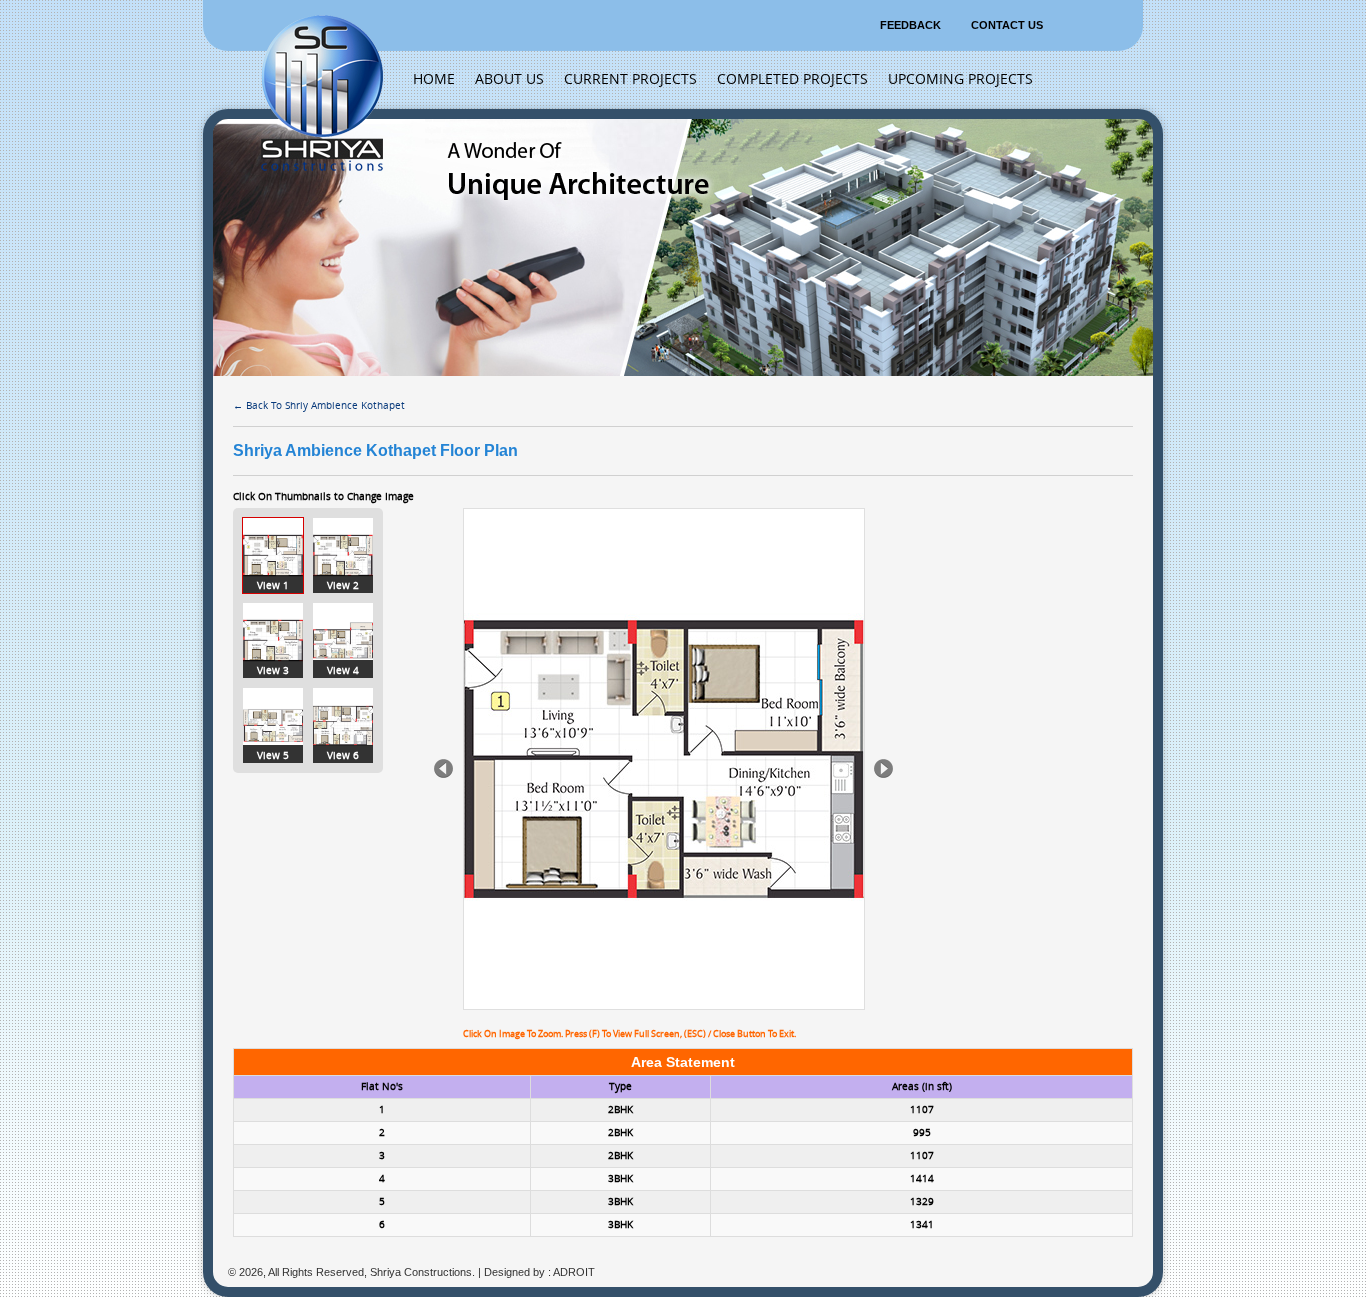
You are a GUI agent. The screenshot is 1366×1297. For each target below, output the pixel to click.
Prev (443, 768)
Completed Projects (792, 79)
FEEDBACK (910, 25)
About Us (509, 79)
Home (434, 79)
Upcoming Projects (960, 79)
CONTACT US (1007, 25)
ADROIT (574, 1272)
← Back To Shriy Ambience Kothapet (319, 406)
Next (883, 768)
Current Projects (630, 79)
